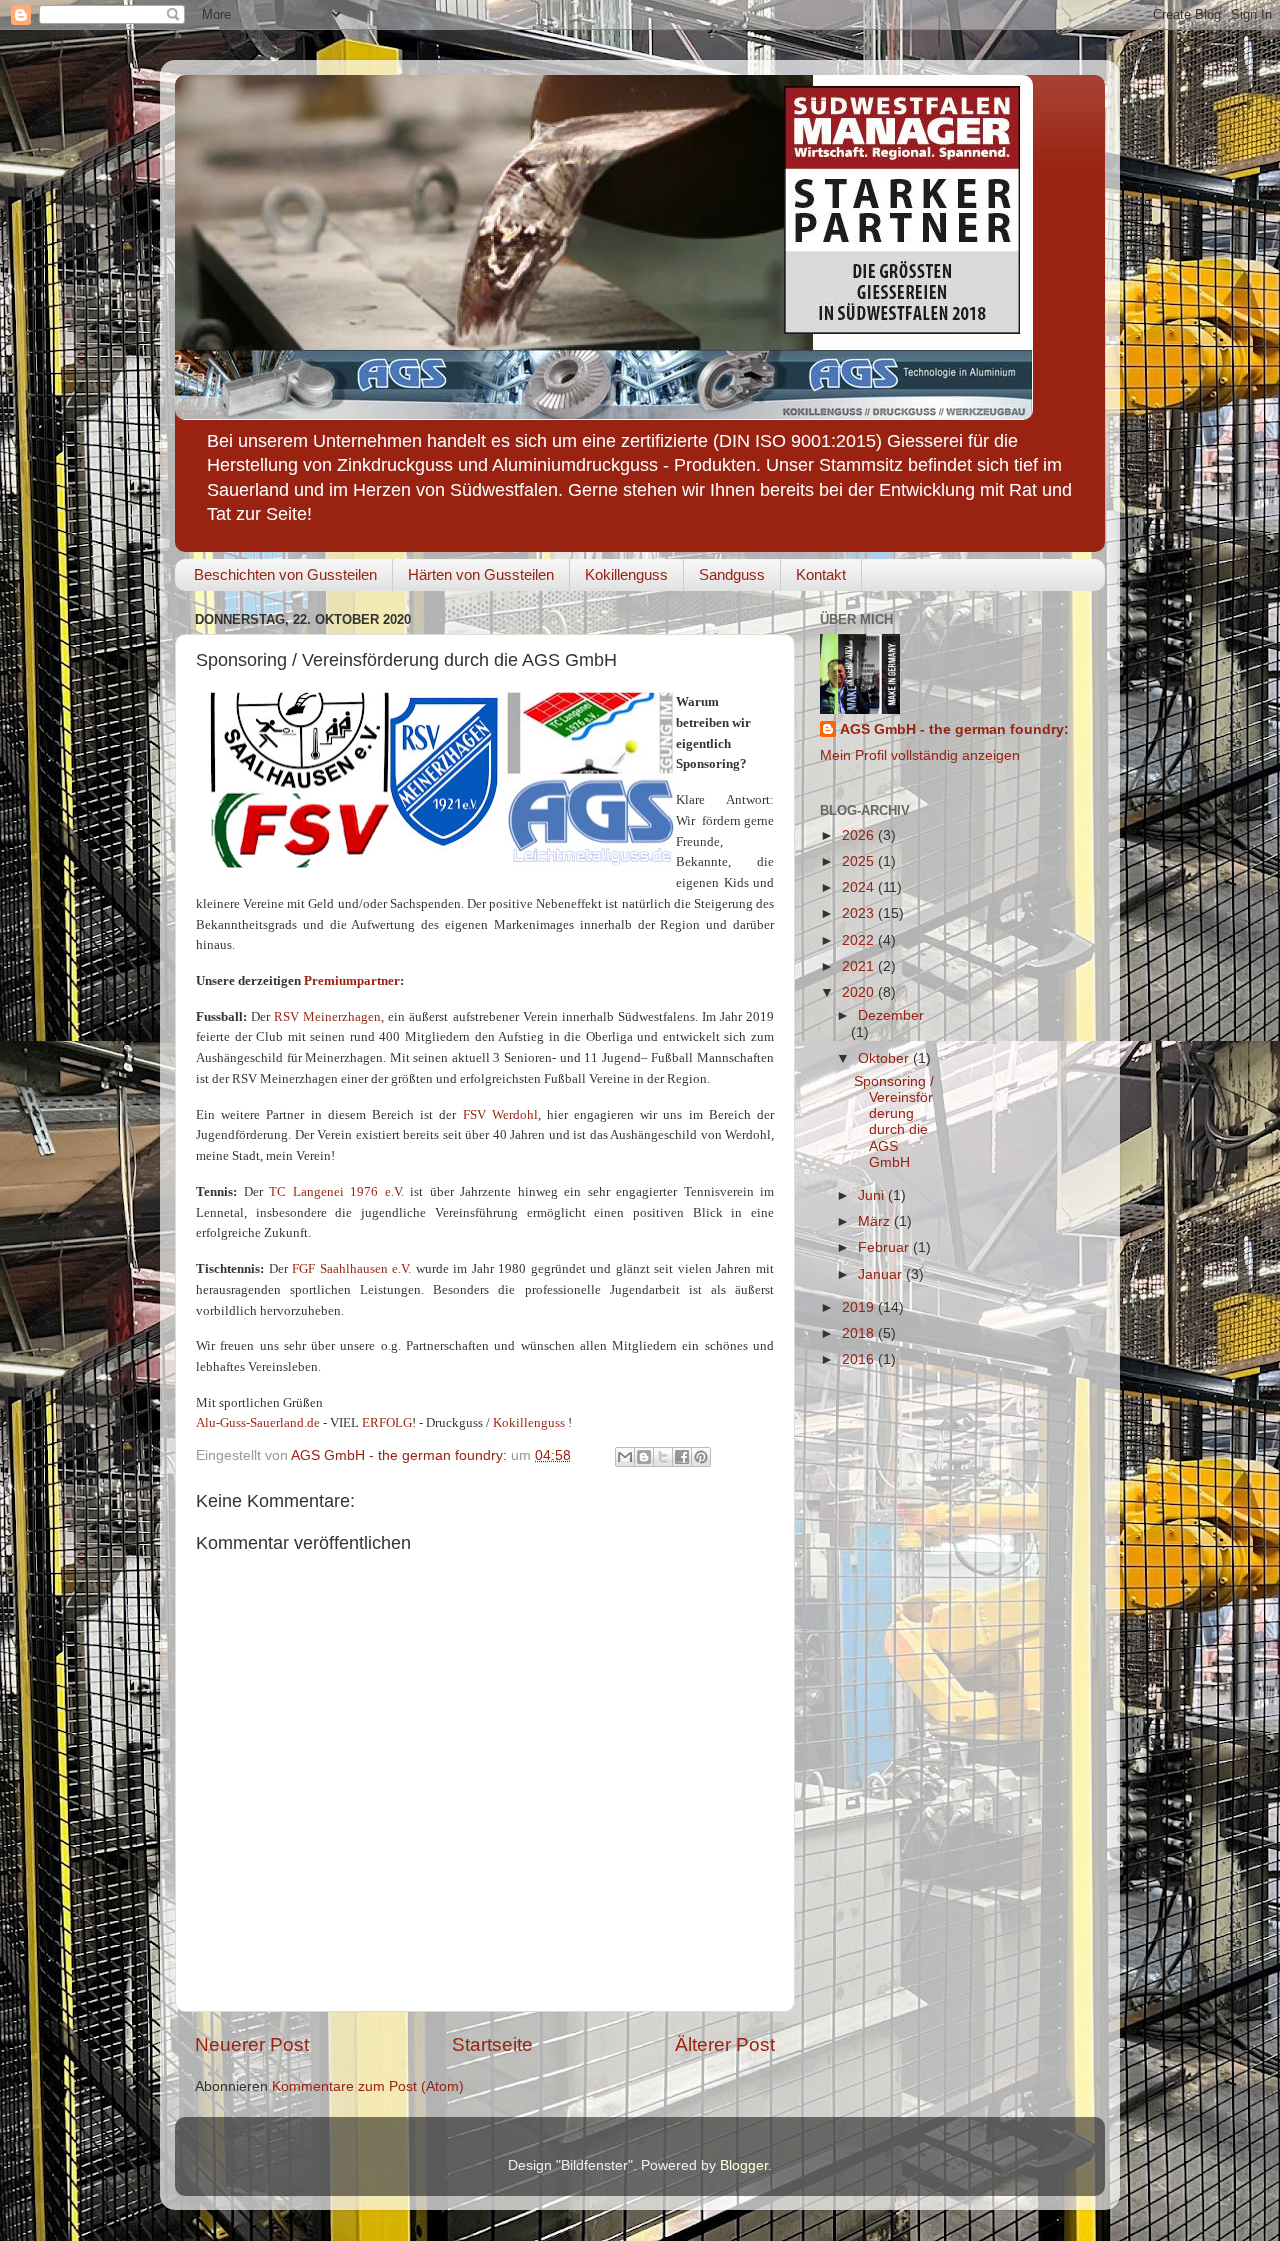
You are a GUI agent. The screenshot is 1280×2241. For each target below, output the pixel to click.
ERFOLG (387, 1422)
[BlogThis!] (644, 1457)
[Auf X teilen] (663, 1457)
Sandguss (732, 574)
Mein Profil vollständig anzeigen (920, 755)
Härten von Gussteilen (481, 574)
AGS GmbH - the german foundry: (954, 729)
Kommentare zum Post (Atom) (368, 2086)
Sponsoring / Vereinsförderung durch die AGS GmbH (894, 1122)
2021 (860, 966)
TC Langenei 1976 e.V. (336, 1191)
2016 (860, 1359)
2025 (860, 861)
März (876, 1221)
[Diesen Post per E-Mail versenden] (625, 1457)
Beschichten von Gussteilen (285, 574)
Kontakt (821, 574)
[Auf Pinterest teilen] (701, 1457)
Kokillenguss (626, 574)
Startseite (492, 2044)
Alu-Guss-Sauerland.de (258, 1422)
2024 (860, 887)
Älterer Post (725, 2044)
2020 (860, 992)
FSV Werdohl (500, 1114)
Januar (882, 1274)
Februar (885, 1247)
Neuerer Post (252, 2044)
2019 (860, 1307)
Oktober (885, 1058)
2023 (860, 913)
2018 (860, 1333)
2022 (860, 940)
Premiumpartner (352, 980)
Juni (873, 1195)
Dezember (891, 1015)
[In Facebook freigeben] (682, 1457)
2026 (860, 835)
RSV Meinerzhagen (327, 1016)
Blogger (744, 2165)
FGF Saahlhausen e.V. (351, 1268)
